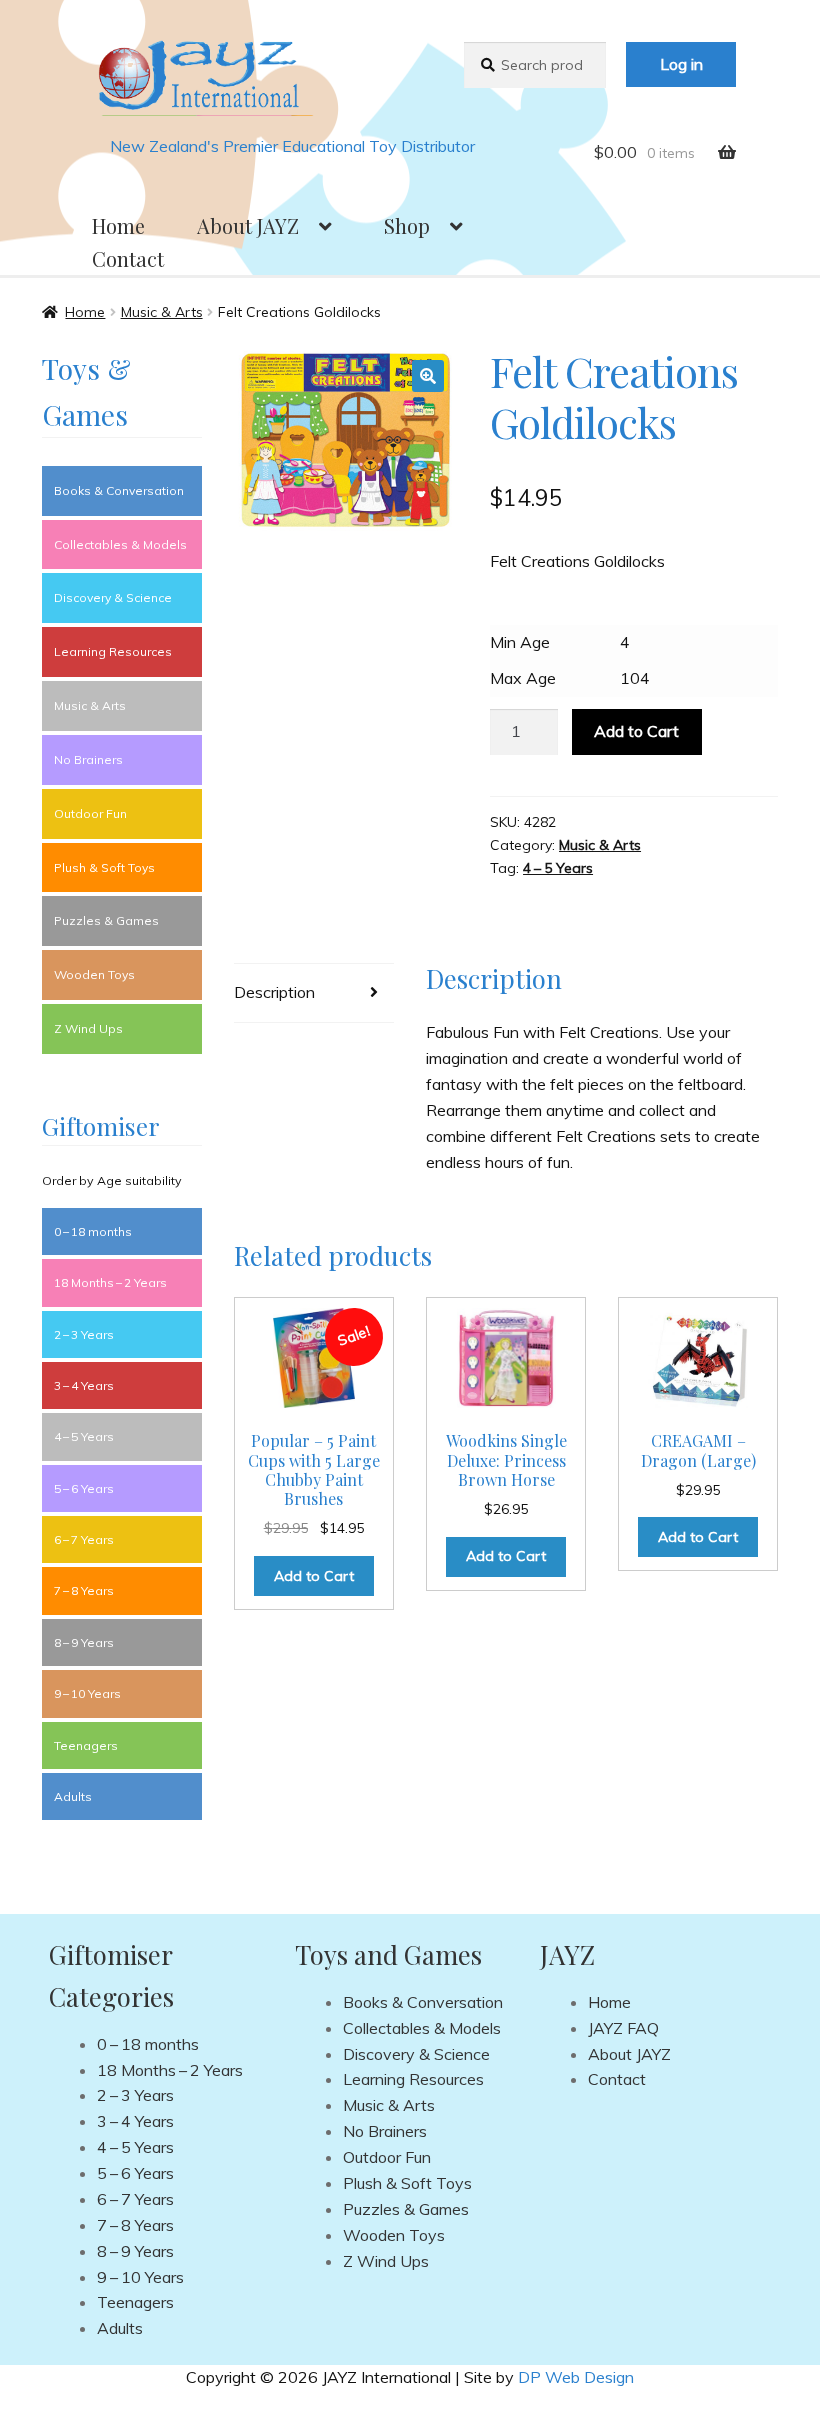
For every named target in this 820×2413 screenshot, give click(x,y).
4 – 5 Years (558, 868)
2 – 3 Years (84, 1334)
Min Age (520, 642)
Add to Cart (636, 731)
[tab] (314, 993)
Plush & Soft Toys (104, 867)
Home (118, 225)
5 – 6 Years (84, 1488)
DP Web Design (576, 2377)
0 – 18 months (93, 1231)
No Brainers (88, 759)
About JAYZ (248, 225)
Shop (407, 225)
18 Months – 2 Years (110, 1282)
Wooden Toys (94, 974)
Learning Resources (113, 651)
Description (274, 992)
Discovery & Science (113, 597)
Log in (681, 64)
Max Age (523, 678)
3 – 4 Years (84, 1385)
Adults (73, 1796)
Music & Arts (162, 312)
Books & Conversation (119, 490)
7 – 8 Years (84, 1590)
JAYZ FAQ (623, 2028)
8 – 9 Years (84, 1642)
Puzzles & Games (106, 920)
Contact (128, 258)
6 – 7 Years (84, 1539)
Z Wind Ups (88, 1028)
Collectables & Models (120, 544)
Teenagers (86, 1745)
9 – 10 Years (87, 1693)
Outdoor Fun (90, 813)
